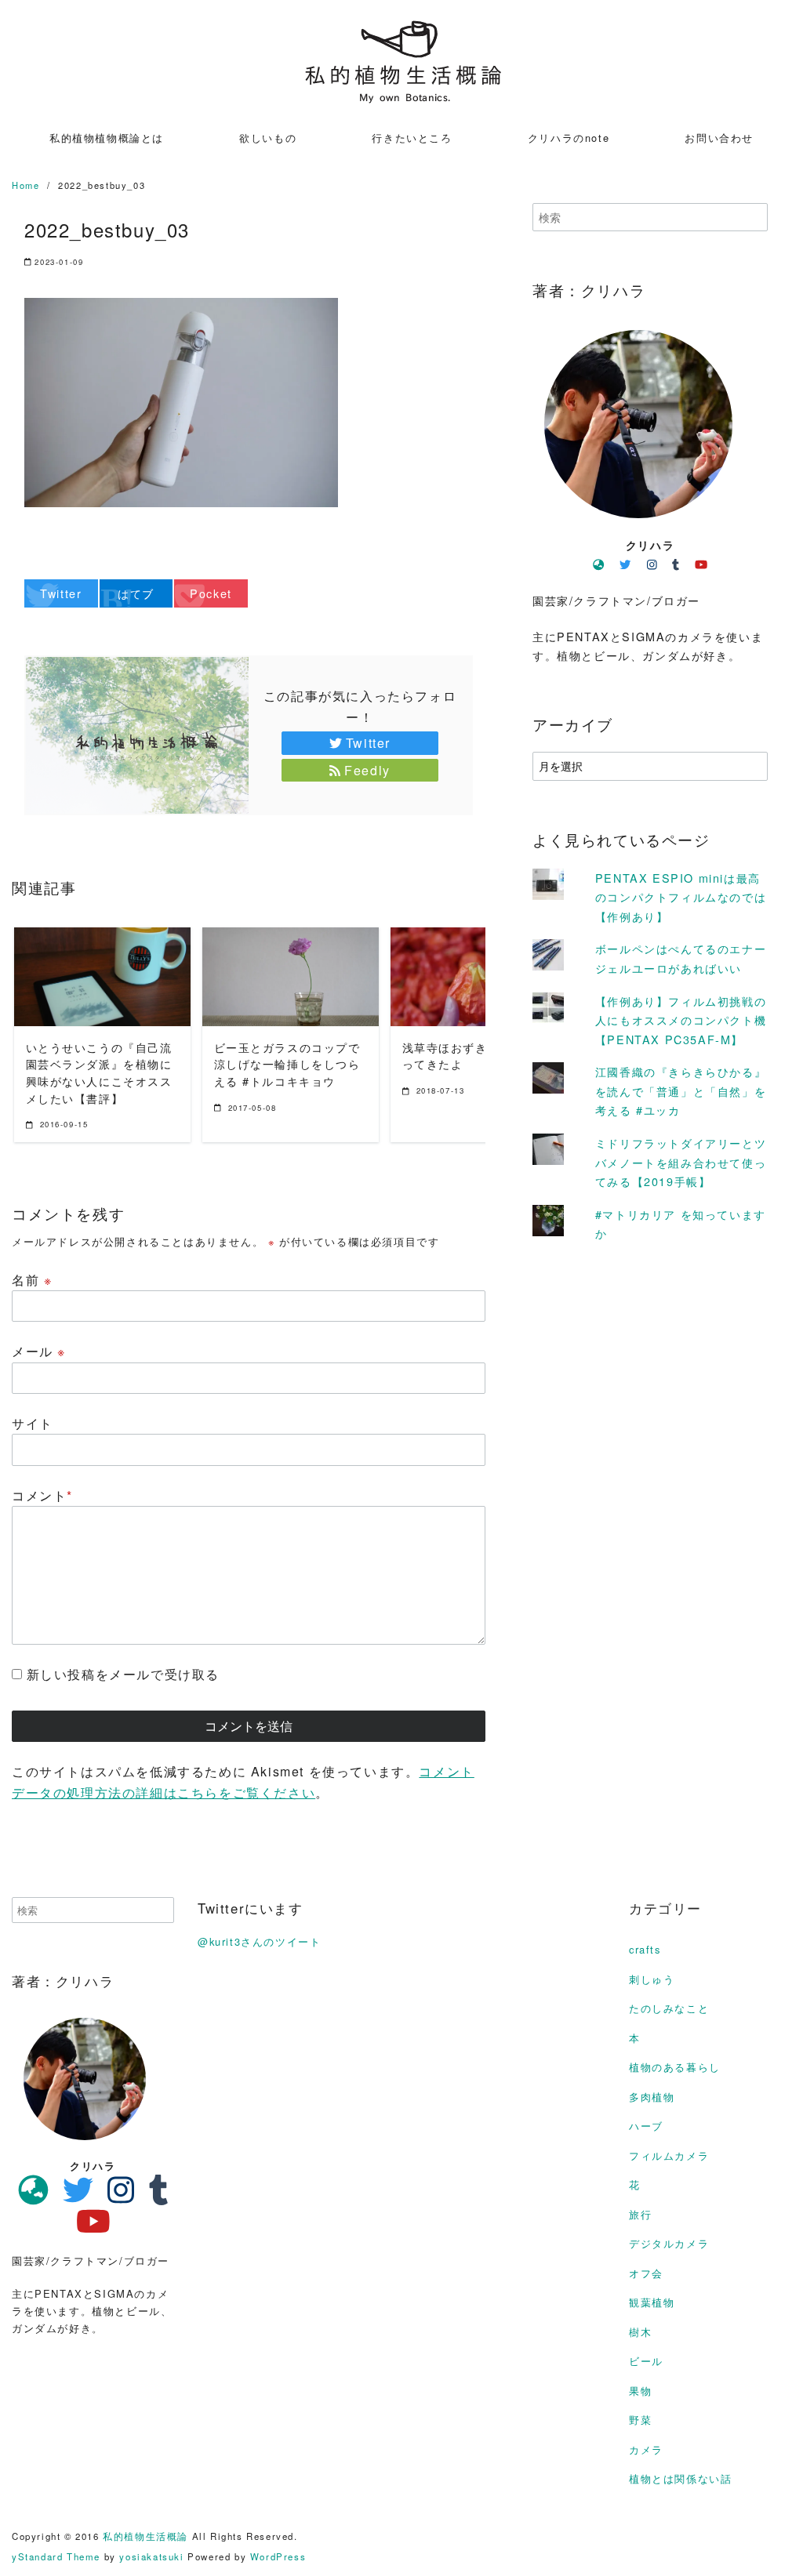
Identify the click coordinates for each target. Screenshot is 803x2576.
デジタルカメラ (669, 2243)
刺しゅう (652, 1979)
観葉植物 (652, 2302)
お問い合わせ (719, 138)
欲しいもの (268, 138)
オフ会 (646, 2273)
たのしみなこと (669, 2008)
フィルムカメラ (669, 2155)
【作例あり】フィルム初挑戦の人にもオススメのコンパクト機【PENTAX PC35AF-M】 (681, 1020)
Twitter (368, 743)
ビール (646, 2361)
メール (39, 1351)
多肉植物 (652, 2097)
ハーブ (646, 2126)
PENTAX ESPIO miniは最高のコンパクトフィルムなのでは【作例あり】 (681, 897)
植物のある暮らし (675, 2067)
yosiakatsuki (151, 2556)
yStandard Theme (56, 2556)
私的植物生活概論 (145, 2536)
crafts (645, 1949)
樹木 (640, 2332)
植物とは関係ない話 (680, 2478)
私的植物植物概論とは (107, 138)
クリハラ (650, 545)
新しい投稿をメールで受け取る (123, 1674)
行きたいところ (412, 138)
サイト (33, 1423)
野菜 (640, 2420)
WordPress (278, 2556)
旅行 (640, 2214)
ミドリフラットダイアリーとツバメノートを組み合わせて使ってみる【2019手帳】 (681, 1162)
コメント (42, 1495)
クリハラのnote (569, 138)
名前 (32, 1280)
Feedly (367, 770)
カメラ (646, 2449)
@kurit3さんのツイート (259, 1941)
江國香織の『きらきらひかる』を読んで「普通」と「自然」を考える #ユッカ (681, 1090)
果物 (640, 2391)
